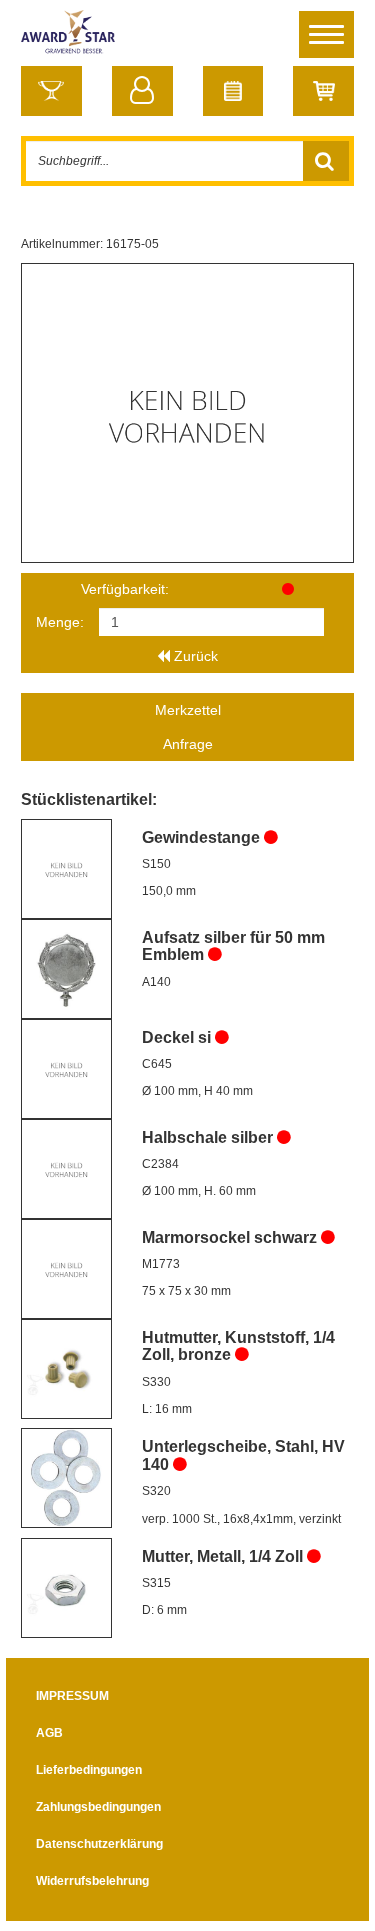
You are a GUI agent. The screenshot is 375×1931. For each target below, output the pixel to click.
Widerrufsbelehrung (92, 1881)
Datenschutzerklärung (99, 1844)
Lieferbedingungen (89, 1770)
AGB (49, 1733)
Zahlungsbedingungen (98, 1807)
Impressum (72, 1696)
